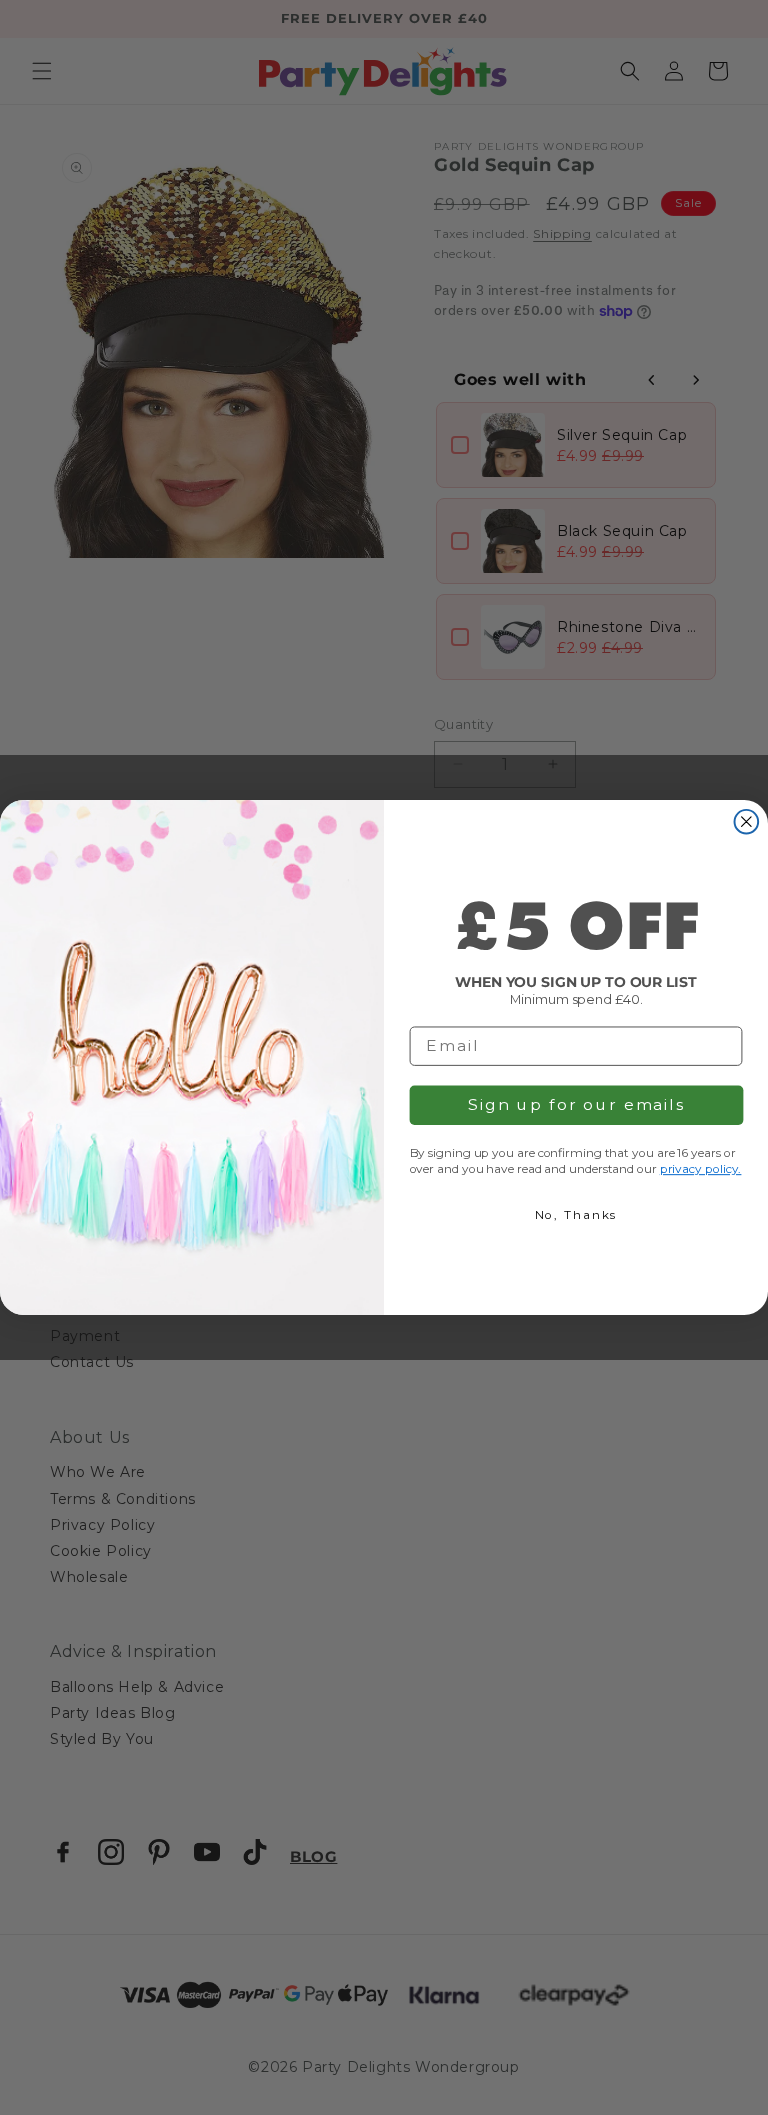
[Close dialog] (747, 822)
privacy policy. (701, 1168)
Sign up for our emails (576, 1104)
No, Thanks (576, 1215)
